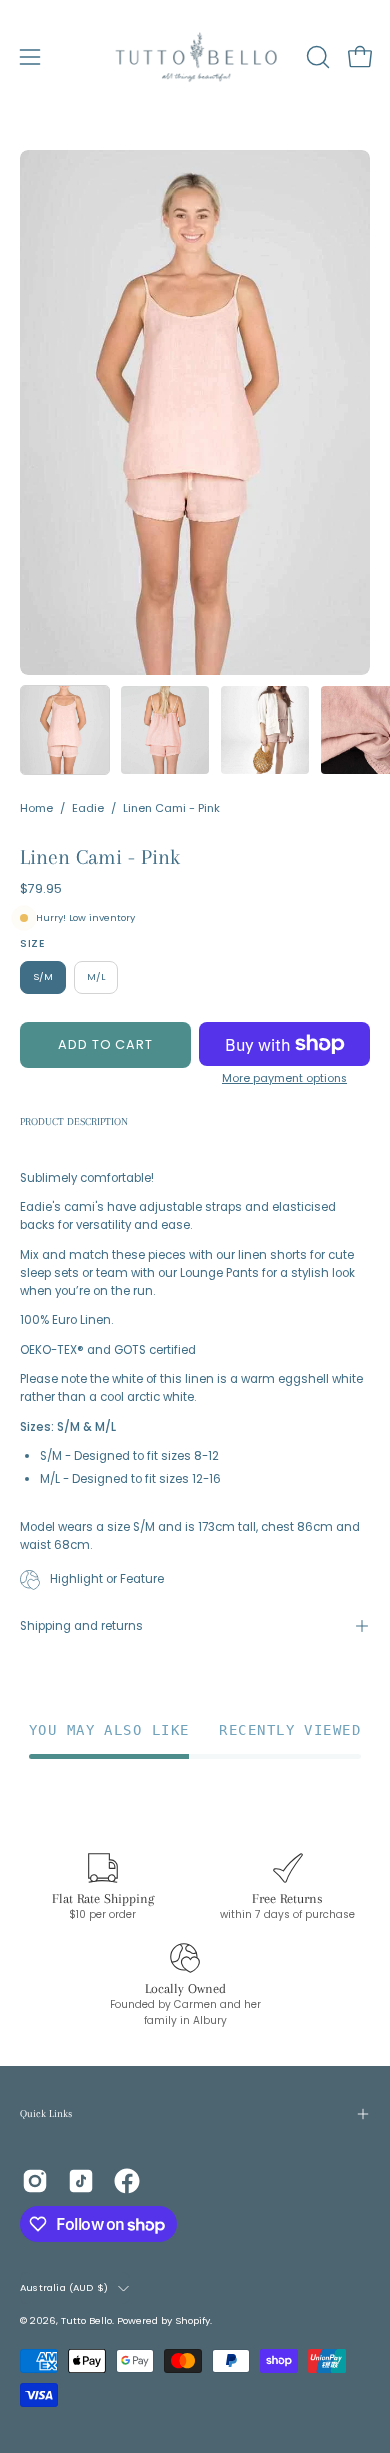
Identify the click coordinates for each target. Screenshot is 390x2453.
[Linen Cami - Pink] (65, 730)
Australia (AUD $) (64, 2287)
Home (36, 808)
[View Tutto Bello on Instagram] (35, 2181)
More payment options (284, 1078)
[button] (316, 57)
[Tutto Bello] (195, 57)
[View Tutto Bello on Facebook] (127, 2181)
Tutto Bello (86, 2320)
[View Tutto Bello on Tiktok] (81, 2181)
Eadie (88, 808)
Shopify (192, 2320)
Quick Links (46, 2113)
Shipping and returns (81, 1626)
